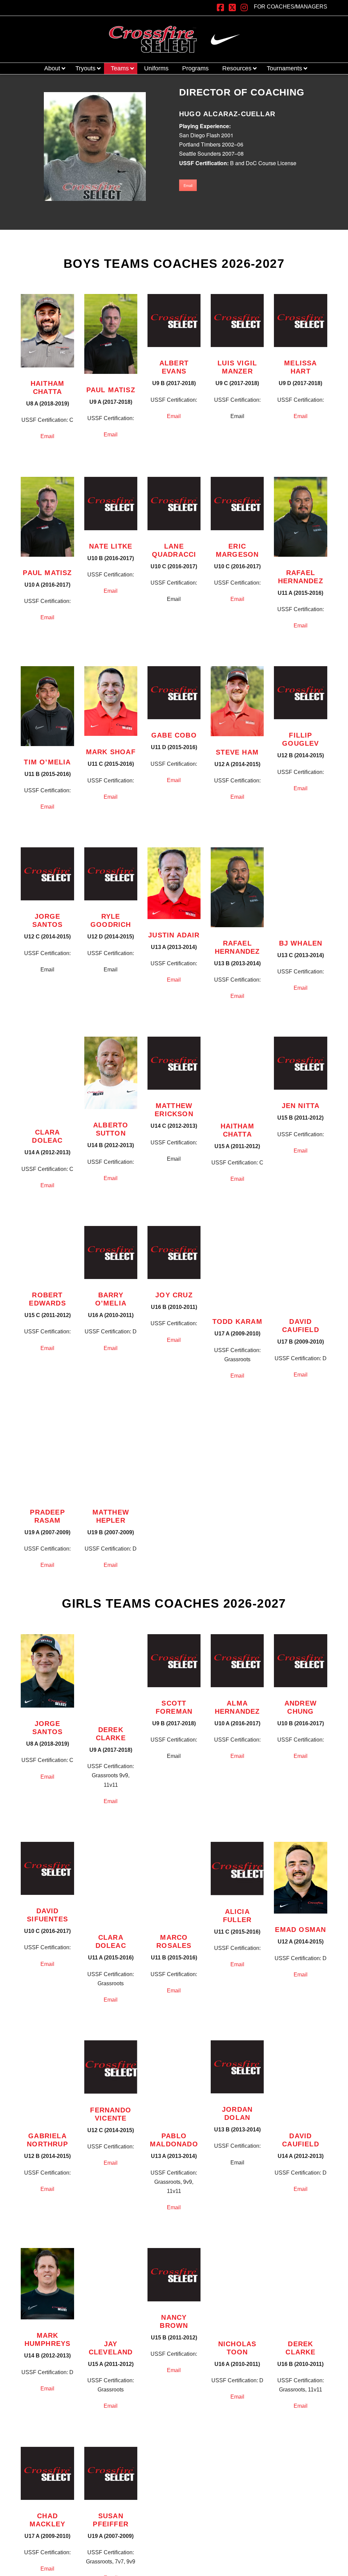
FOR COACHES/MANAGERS (291, 7)
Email (188, 185)
